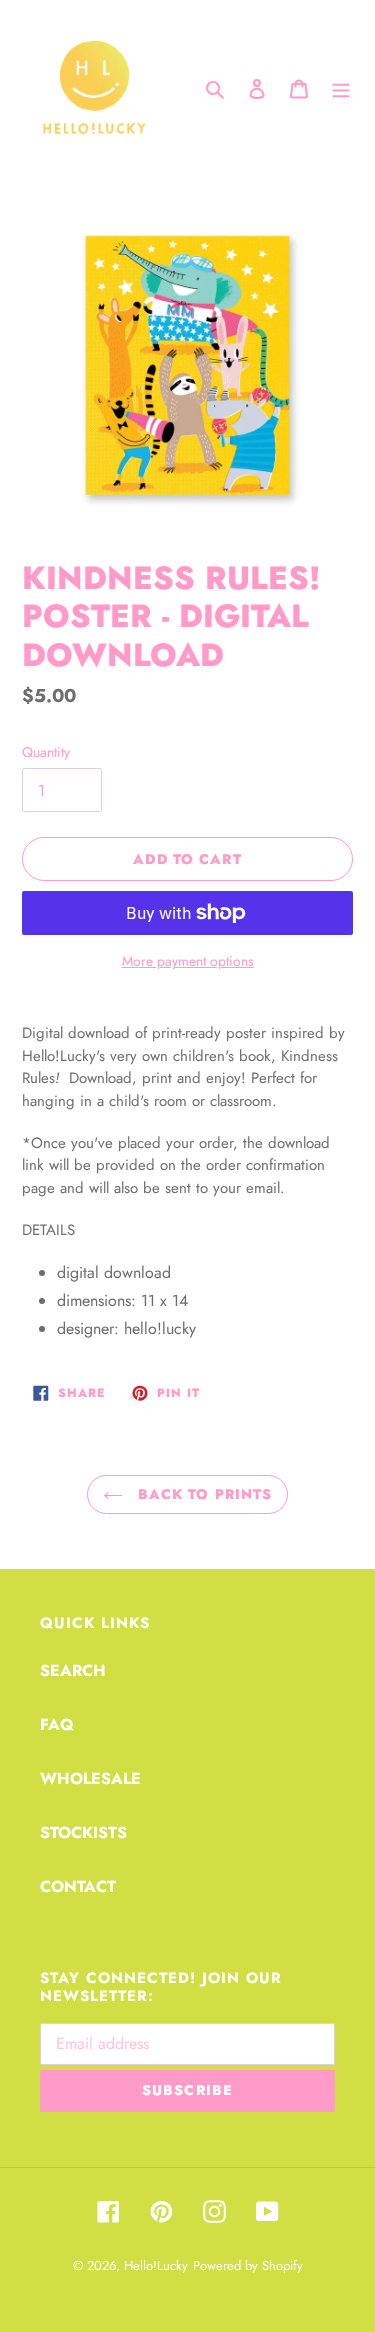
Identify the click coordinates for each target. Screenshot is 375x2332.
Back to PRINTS (203, 1494)
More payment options (188, 961)
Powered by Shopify (248, 2265)
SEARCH (73, 1670)
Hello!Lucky (156, 2265)
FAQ (57, 1724)
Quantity (46, 752)
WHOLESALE (90, 1778)
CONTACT (78, 1886)
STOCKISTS (83, 1832)
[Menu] (341, 88)
